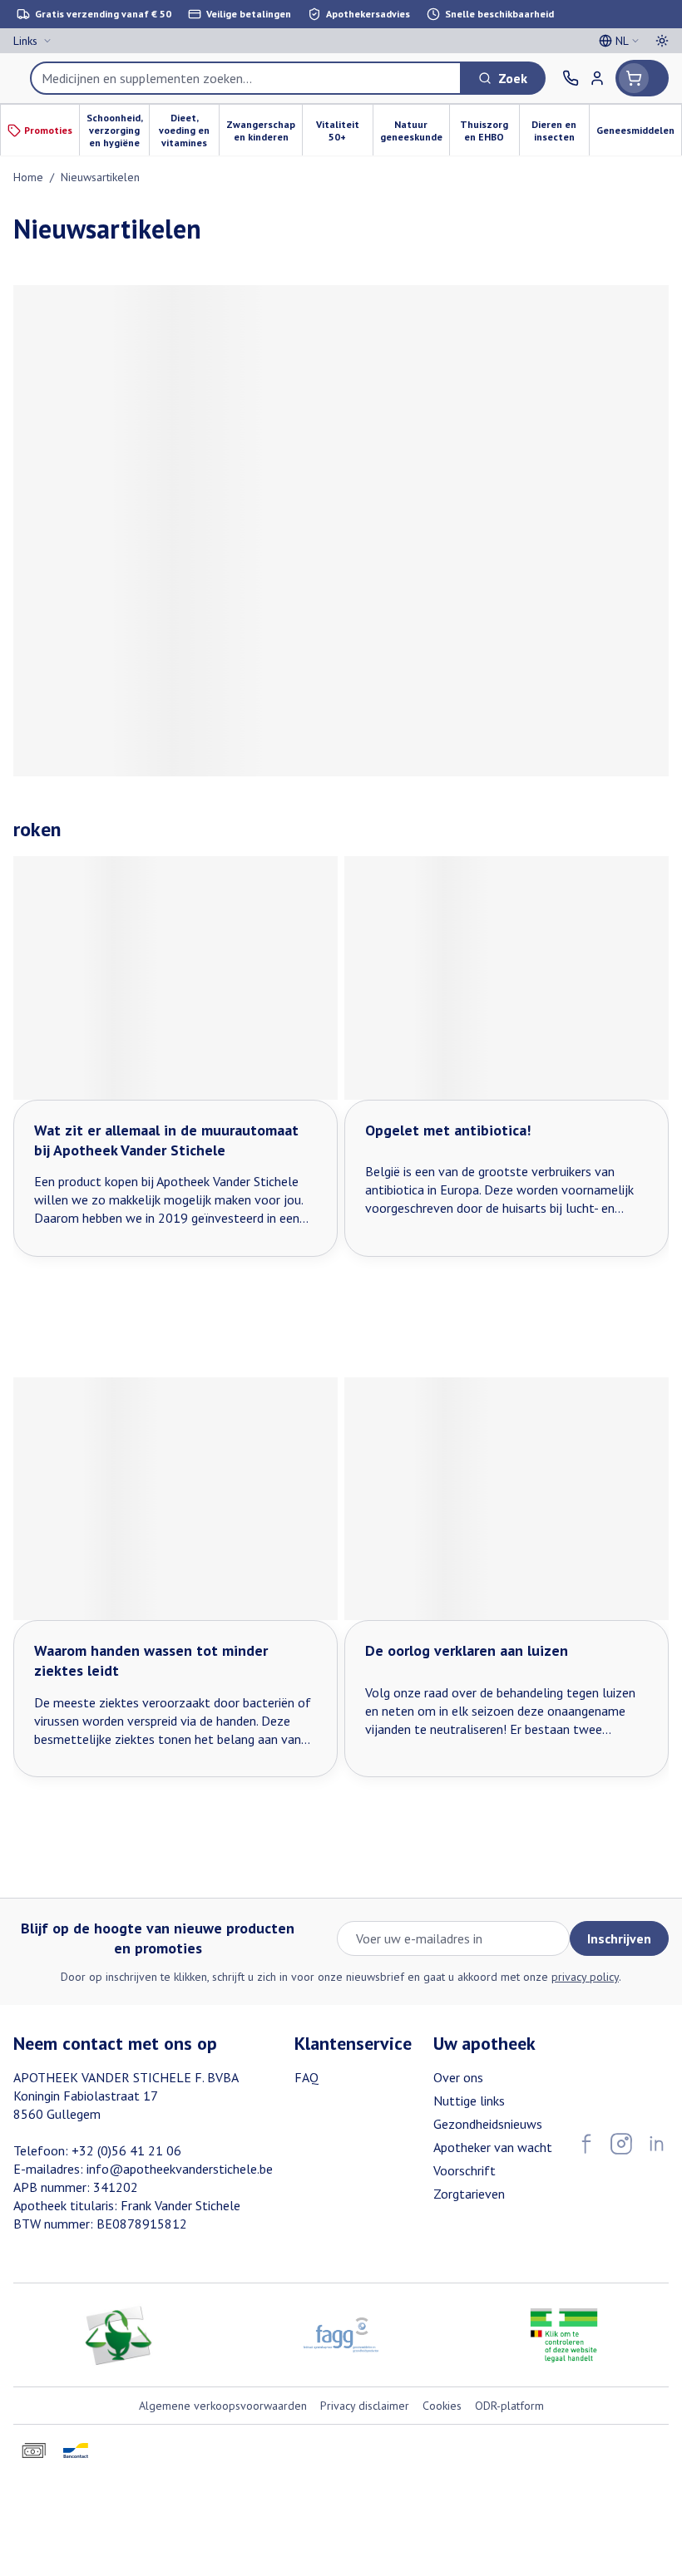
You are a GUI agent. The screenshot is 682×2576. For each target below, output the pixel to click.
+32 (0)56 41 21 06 (126, 2150)
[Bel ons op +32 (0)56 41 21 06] (571, 78)
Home (28, 177)
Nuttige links (469, 2101)
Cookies (442, 2406)
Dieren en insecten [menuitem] (560, 131)
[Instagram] (621, 2144)
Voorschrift (465, 2170)
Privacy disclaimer (365, 2406)
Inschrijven (619, 1938)
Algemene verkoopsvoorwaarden (223, 2406)
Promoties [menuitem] (48, 130)
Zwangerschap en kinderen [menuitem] (264, 131)
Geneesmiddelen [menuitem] (639, 133)
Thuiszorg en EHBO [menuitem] (489, 131)
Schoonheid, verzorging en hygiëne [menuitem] (118, 130)
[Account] (597, 78)
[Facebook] (586, 2144)
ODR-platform (509, 2406)
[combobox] (246, 78)
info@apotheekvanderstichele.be (180, 2169)
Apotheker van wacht (493, 2147)
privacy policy (585, 1977)
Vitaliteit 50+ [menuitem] (344, 131)
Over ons (458, 2077)
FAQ (306, 2077)
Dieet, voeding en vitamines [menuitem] (189, 130)
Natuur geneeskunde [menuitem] (415, 131)
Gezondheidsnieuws (488, 2124)
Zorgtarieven (469, 2194)
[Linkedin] (656, 2144)
